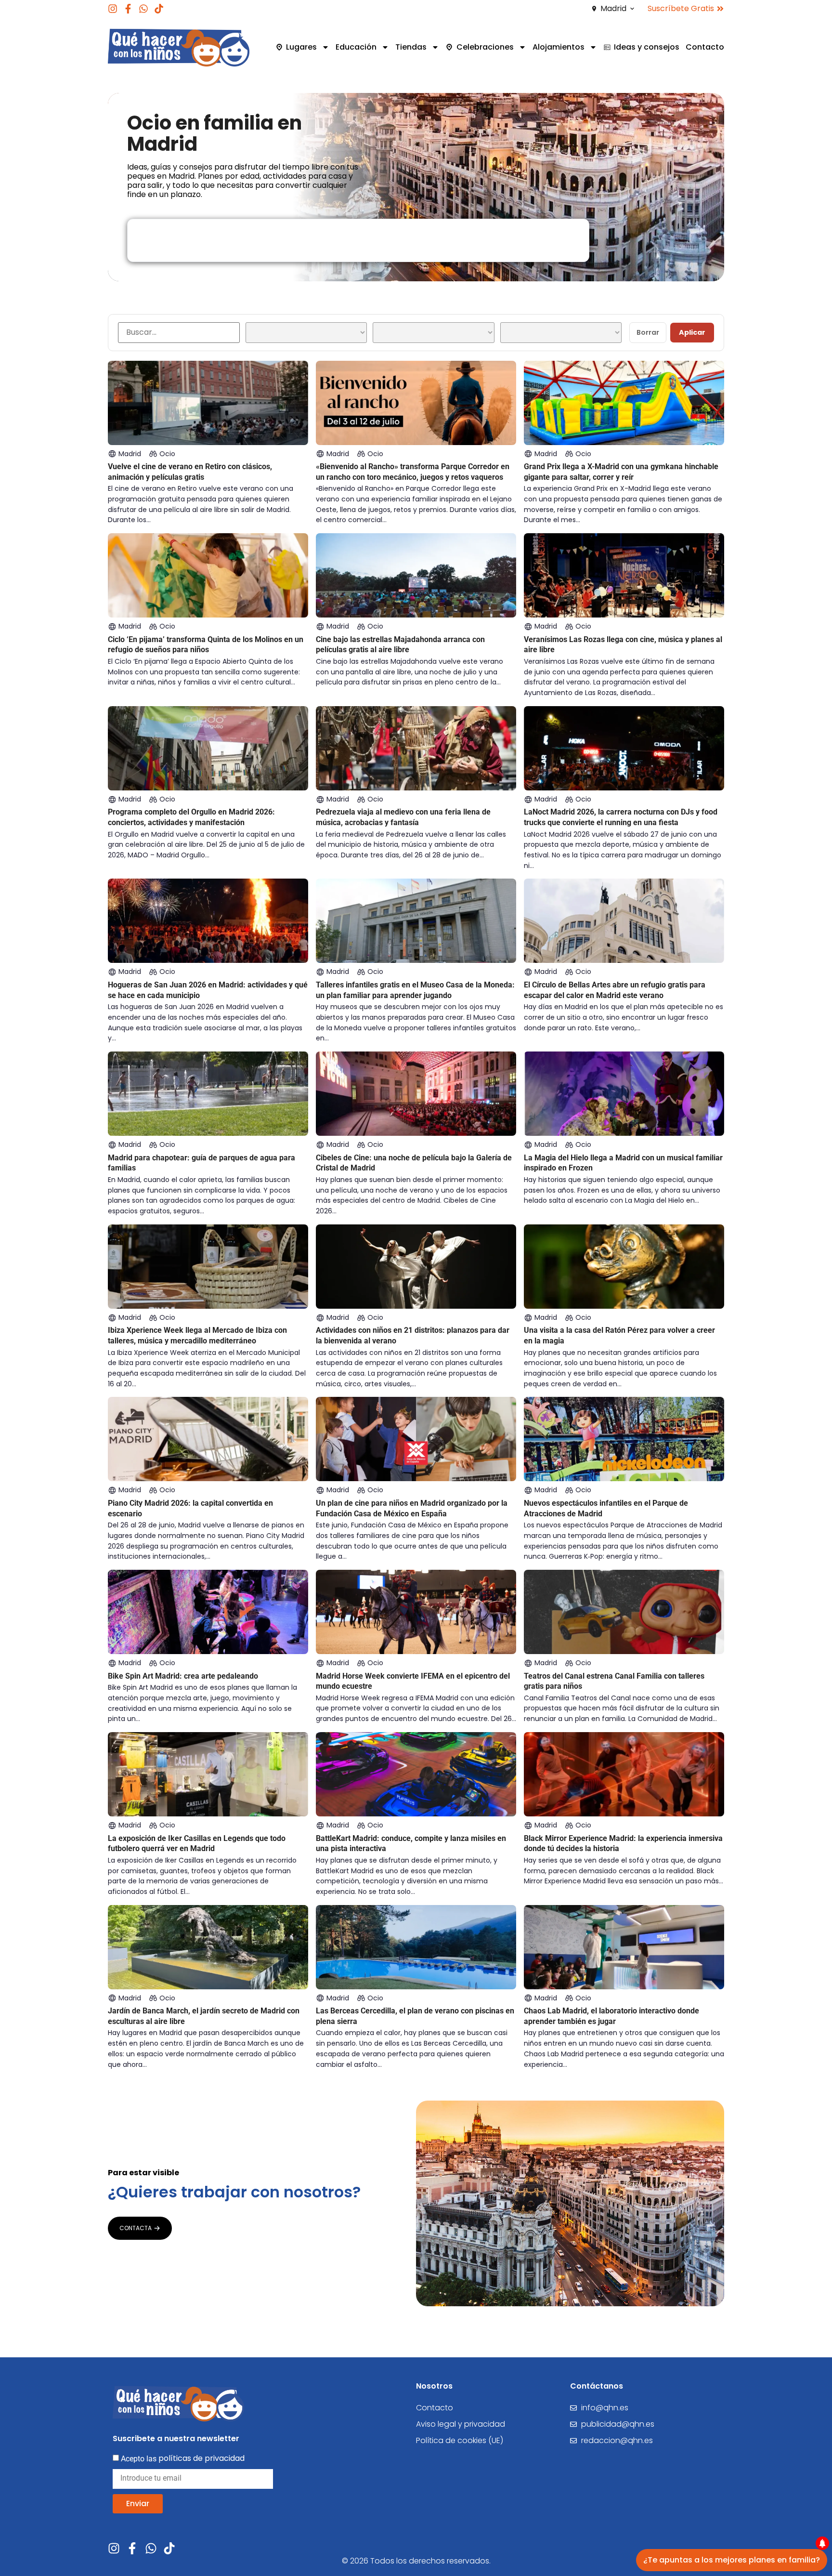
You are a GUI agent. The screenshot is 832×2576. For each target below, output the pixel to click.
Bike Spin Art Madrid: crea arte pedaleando (183, 1676)
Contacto (705, 47)
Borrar (648, 332)
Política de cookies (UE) (460, 2440)
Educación (356, 47)
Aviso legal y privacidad (461, 2424)
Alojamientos (559, 47)
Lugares (301, 47)
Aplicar (692, 332)
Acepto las (183, 2458)
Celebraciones (485, 47)
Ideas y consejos (647, 47)
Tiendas (411, 47)
